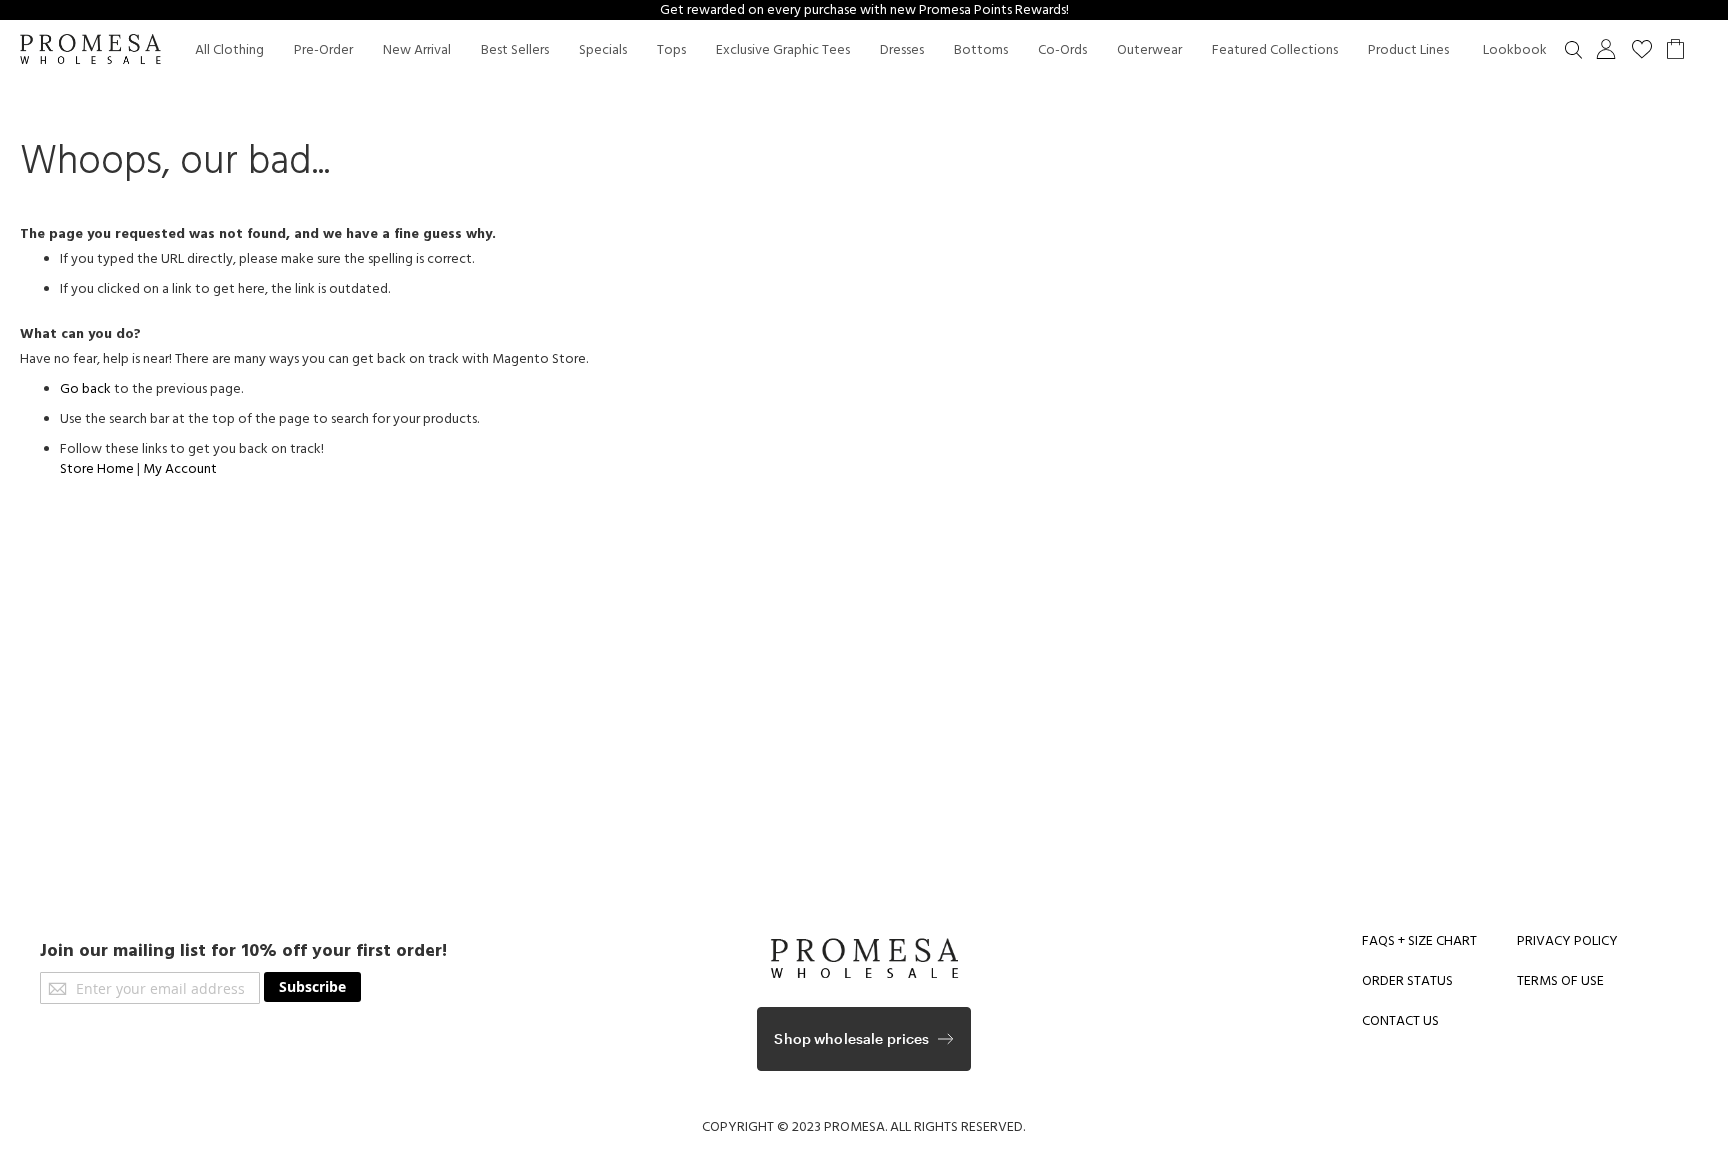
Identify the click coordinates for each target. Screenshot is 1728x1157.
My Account (180, 469)
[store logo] (90, 51)
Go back (85, 389)
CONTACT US (1400, 1021)
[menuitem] (229, 50)
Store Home (97, 469)
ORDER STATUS (1407, 981)
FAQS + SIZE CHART (1419, 941)
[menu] (884, 50)
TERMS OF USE (1560, 981)
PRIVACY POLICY (1567, 941)
